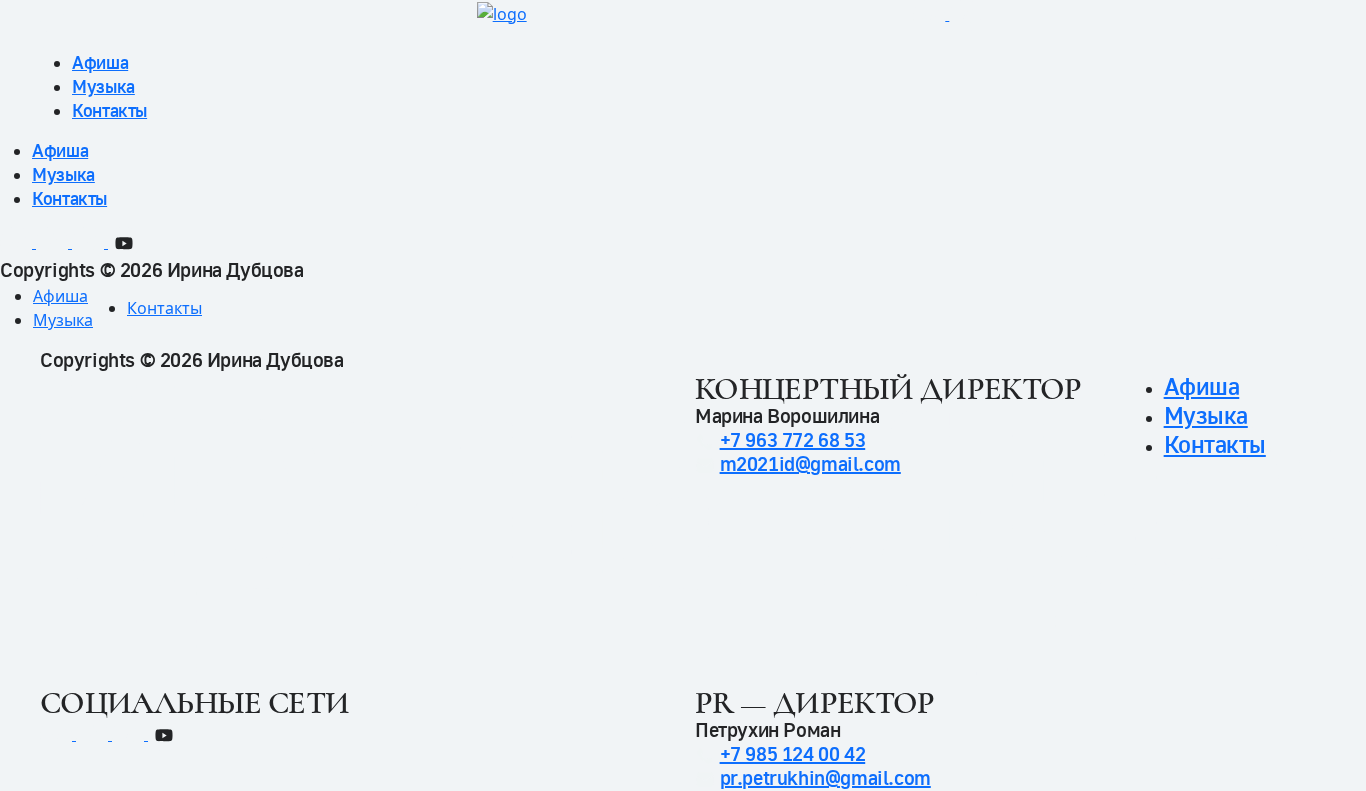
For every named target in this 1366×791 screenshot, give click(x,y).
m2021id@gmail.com (810, 464)
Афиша (100, 62)
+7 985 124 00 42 (793, 754)
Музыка (103, 86)
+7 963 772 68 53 (793, 440)
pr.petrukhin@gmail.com (825, 778)
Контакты (109, 110)
